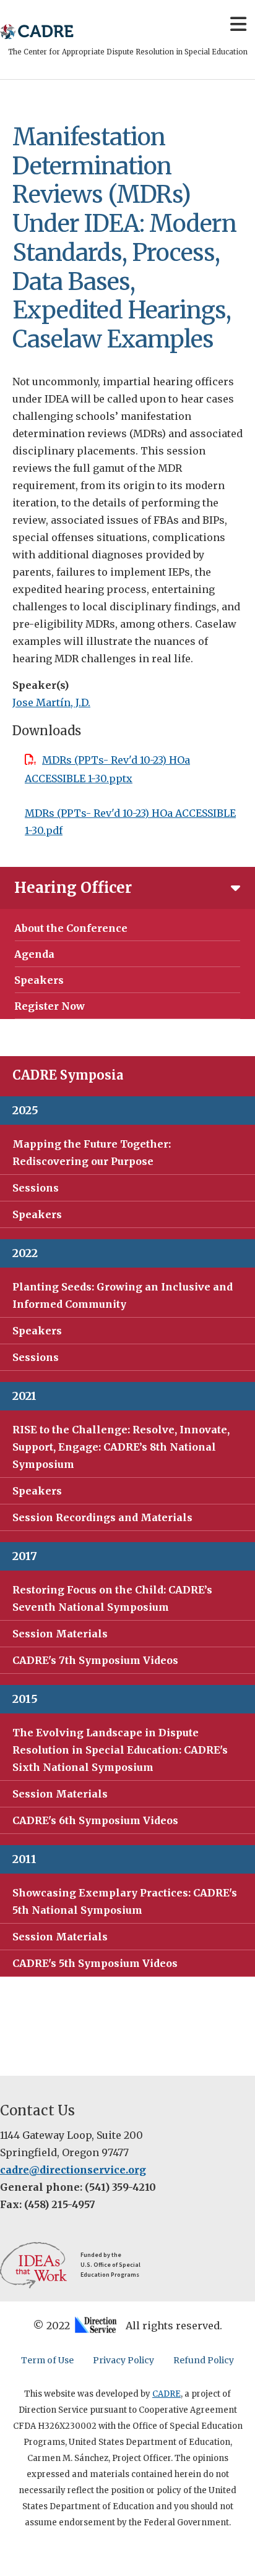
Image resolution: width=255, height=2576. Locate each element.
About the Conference (71, 928)
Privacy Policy (123, 2360)
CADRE (166, 2394)
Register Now (50, 1006)
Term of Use (47, 2360)
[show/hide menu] (238, 29)
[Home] (37, 32)
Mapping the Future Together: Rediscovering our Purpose (92, 1153)
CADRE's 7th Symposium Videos (95, 1660)
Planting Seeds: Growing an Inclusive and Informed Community (123, 1295)
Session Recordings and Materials (102, 1517)
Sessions (36, 1188)
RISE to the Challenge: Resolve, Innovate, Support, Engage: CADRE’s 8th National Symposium (121, 1447)
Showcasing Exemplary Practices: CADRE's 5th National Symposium (125, 1901)
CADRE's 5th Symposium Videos (95, 1963)
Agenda (34, 954)
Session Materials (60, 1634)
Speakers (39, 980)
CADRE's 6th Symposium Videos (95, 1820)
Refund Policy (204, 2360)
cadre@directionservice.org (73, 2170)
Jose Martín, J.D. (51, 702)
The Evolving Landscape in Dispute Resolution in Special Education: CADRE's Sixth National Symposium (120, 1750)
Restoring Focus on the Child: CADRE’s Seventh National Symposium (112, 1598)
